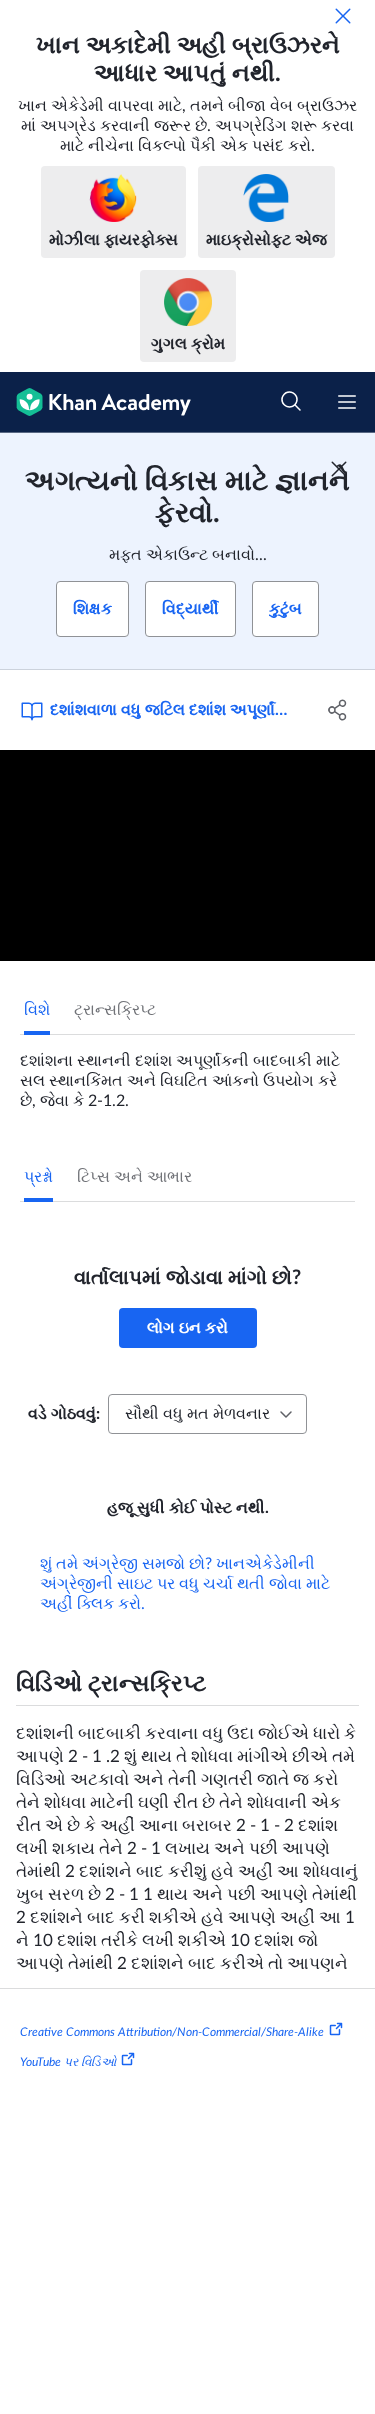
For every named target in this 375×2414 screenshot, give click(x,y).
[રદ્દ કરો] (343, 16)
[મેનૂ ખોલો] (347, 402)
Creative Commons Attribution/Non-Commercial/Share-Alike (172, 2032)
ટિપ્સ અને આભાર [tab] (134, 1177)
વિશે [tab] (37, 1010)
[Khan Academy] (95, 402)
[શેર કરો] (338, 710)
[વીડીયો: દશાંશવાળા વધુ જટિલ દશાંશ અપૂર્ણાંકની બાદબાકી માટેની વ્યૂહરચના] (187, 855)
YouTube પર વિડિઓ (68, 2062)
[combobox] (207, 1414)
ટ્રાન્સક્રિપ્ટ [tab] (115, 1010)
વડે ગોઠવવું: (64, 1414)
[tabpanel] (187, 1073)
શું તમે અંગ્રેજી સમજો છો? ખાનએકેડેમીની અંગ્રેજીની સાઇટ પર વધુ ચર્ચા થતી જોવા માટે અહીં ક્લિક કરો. (185, 1584)
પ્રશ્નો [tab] (38, 1177)
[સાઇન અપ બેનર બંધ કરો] (339, 469)
